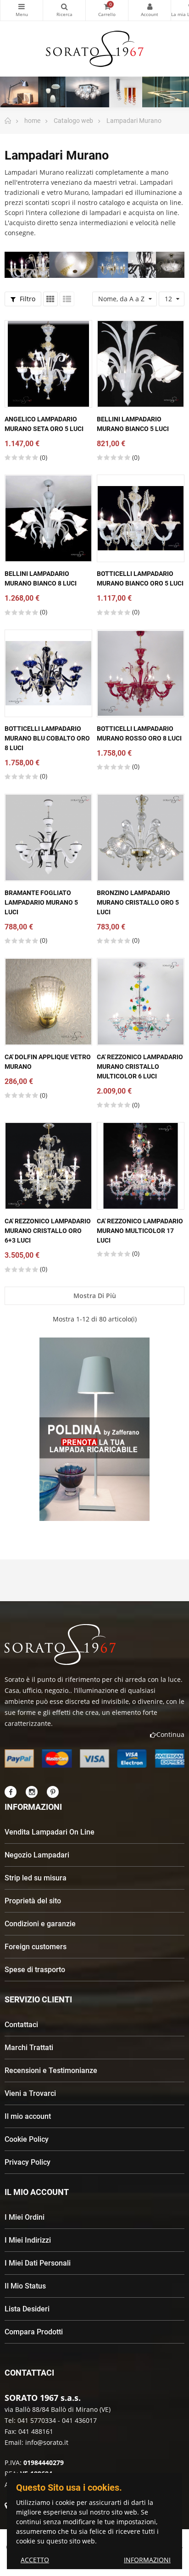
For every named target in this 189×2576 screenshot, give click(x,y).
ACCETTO (35, 2560)
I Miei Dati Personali (38, 2263)
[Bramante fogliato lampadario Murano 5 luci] (48, 837)
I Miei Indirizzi (28, 2240)
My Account (150, 10)
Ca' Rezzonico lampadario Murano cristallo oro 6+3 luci (48, 1231)
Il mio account (28, 2116)
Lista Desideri (27, 2309)
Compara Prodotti (34, 2332)
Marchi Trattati (29, 2048)
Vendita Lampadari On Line (50, 1832)
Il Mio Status (25, 2286)
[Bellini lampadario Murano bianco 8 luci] (48, 518)
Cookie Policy (27, 2139)
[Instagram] (32, 1792)
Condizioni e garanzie (40, 1924)
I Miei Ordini (25, 2217)
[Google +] (53, 1792)
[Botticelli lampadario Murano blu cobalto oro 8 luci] (48, 673)
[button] (78, 1529)
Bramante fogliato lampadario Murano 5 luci (41, 902)
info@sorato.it (47, 2442)
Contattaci (21, 2025)
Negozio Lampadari (37, 1855)
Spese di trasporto (35, 1970)
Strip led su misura (36, 1878)
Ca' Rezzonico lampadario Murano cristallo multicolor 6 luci (140, 1067)
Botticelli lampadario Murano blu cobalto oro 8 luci (47, 738)
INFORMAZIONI (147, 2560)
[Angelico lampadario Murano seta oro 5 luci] (48, 364)
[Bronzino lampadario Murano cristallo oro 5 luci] (141, 837)
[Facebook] (11, 1792)
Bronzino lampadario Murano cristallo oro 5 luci (138, 902)
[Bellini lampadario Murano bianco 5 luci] (141, 364)
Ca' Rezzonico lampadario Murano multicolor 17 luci (140, 1231)
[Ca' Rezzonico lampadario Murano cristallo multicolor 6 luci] (141, 1002)
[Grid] (50, 299)
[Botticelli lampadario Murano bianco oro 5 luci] (141, 518)
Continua (170, 1734)
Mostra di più (95, 1296)
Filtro (27, 299)
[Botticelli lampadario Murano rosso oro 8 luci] (141, 673)
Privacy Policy (28, 2162)
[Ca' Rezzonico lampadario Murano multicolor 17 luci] (141, 1166)
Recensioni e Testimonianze (51, 2070)
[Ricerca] (64, 10)
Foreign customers (36, 1947)
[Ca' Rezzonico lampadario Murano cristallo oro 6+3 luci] (48, 1166)
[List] (67, 299)
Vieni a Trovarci (30, 2093)
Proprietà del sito (33, 1901)
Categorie (22, 10)
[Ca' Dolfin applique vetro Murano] (48, 1002)
